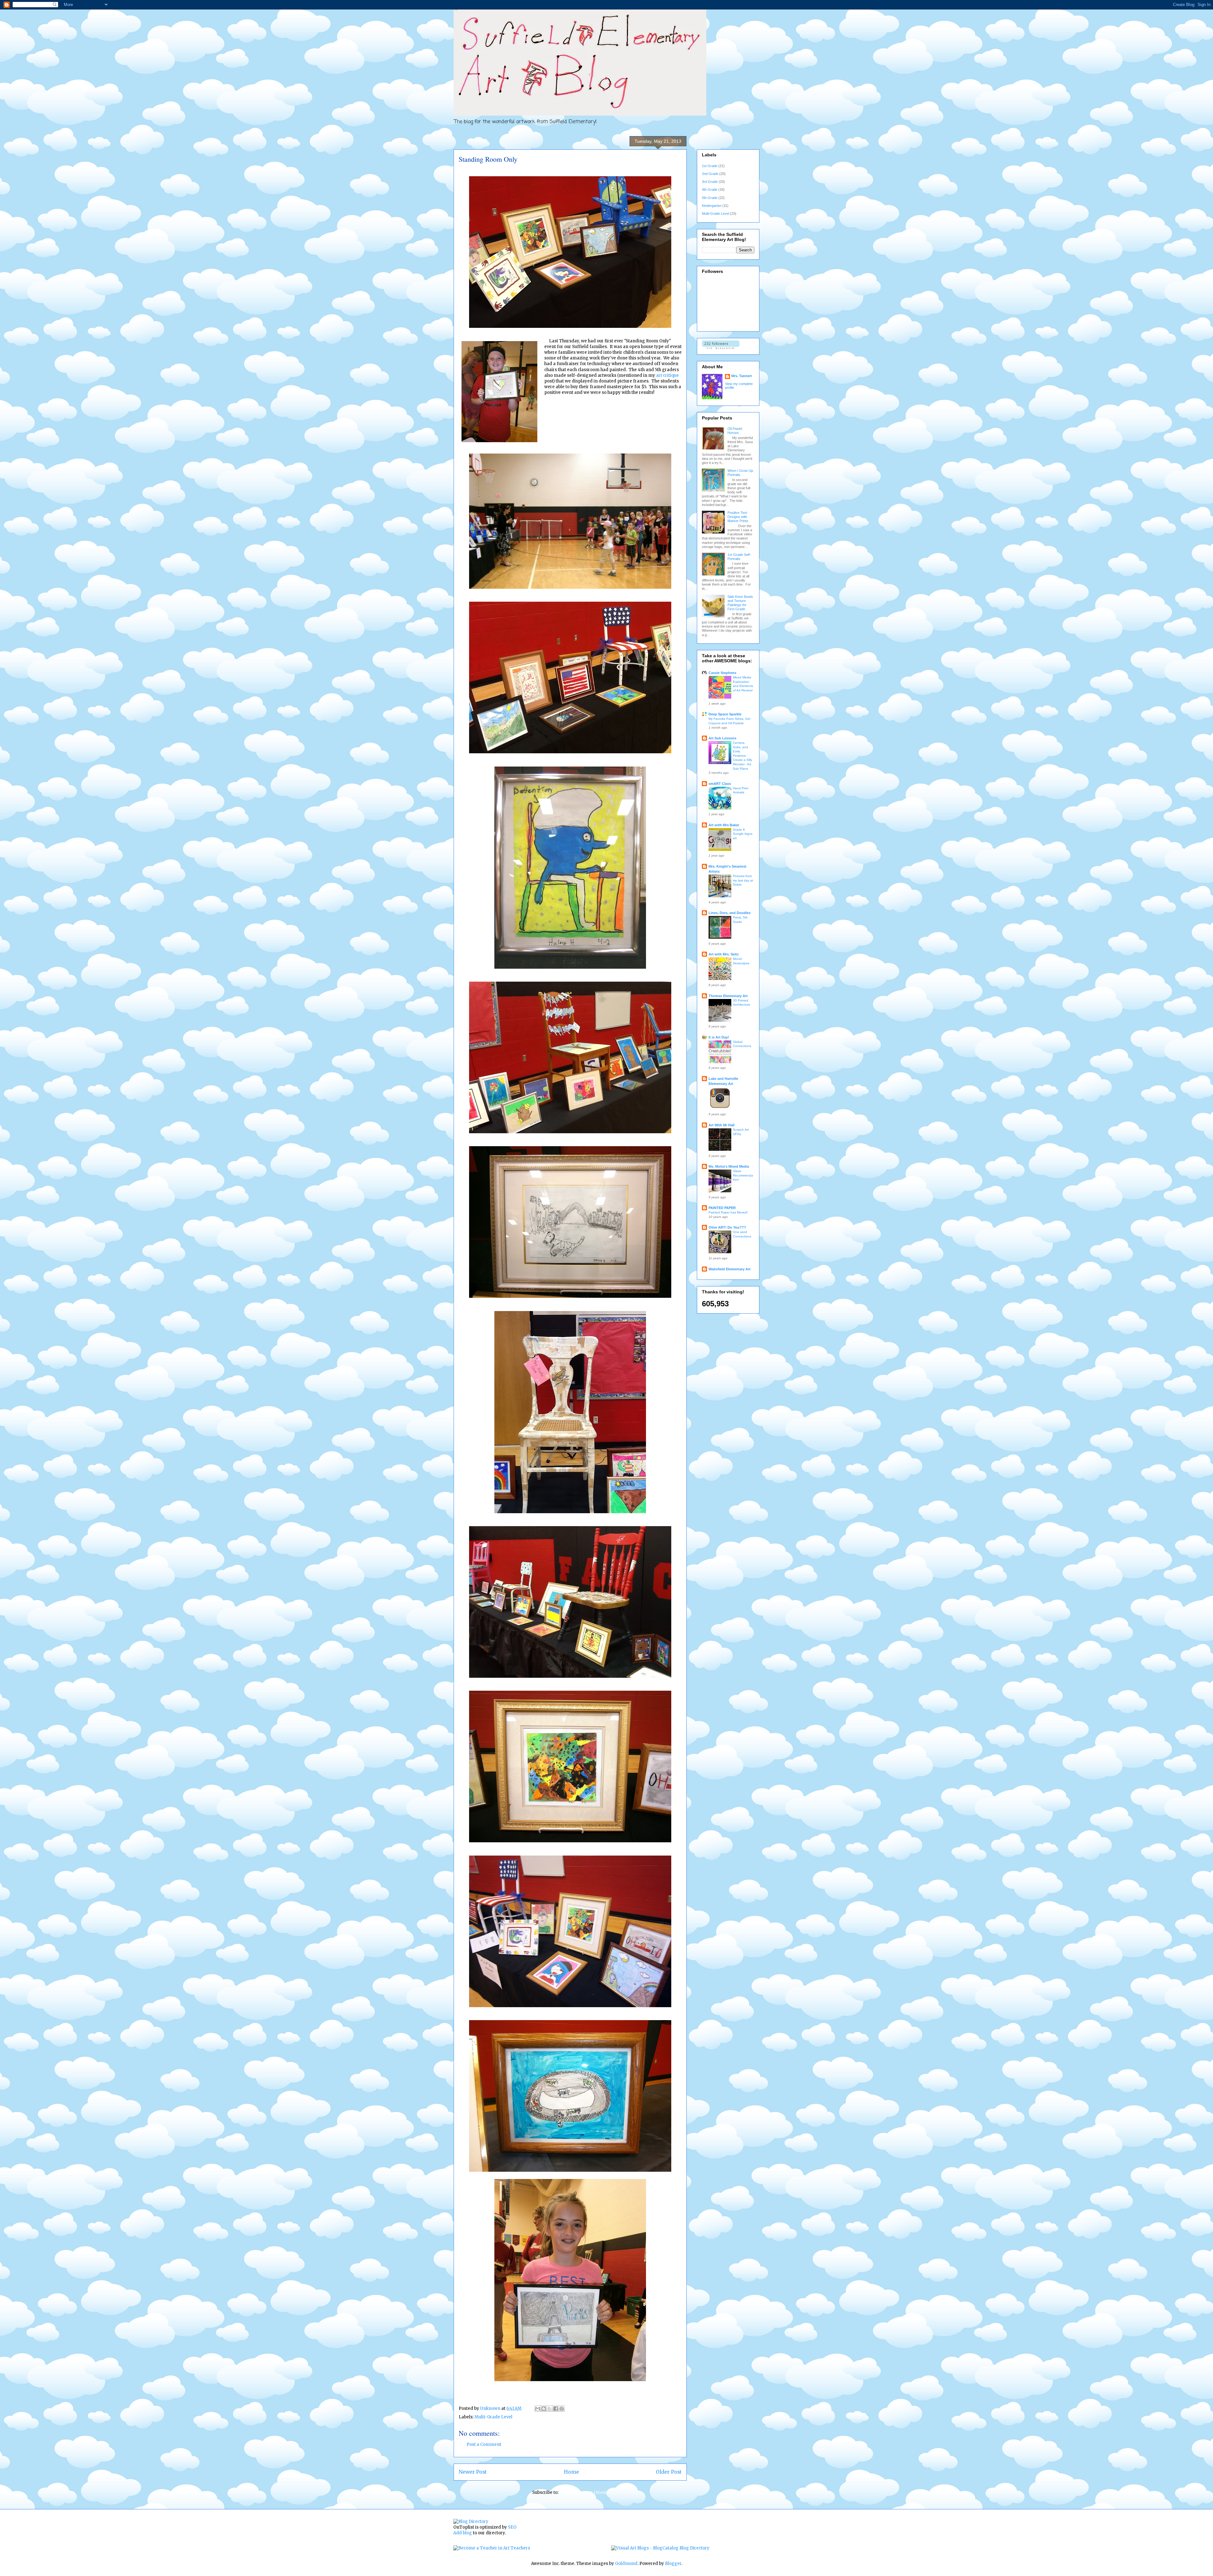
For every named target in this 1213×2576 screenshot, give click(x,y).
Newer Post (473, 2472)
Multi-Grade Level (493, 2417)
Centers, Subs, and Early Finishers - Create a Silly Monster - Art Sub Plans (742, 755)
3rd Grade (710, 182)
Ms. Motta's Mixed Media (729, 1166)
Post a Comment (484, 2444)
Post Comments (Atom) (584, 2492)
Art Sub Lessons (722, 738)
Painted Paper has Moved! (728, 1212)
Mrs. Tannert (742, 376)
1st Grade (710, 166)
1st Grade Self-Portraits (739, 557)
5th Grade (710, 198)
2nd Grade (710, 174)
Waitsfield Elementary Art (730, 1269)
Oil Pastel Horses (735, 431)
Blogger (673, 2564)
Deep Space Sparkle (725, 714)
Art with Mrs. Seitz (724, 954)
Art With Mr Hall (721, 1125)
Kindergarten (712, 206)
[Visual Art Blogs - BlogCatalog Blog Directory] (660, 2548)
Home (571, 2472)
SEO (512, 2527)
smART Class (720, 784)
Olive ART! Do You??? (727, 1227)
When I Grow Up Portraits (740, 473)
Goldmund (626, 2564)
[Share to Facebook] (556, 2409)
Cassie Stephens (722, 673)
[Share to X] (550, 2409)
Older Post (669, 2472)
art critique (667, 375)
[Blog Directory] (471, 2522)
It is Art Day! (719, 1037)
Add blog (463, 2533)
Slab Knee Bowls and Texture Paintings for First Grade (740, 603)
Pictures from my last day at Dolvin (743, 880)
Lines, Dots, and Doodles (730, 913)
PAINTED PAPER (722, 1208)
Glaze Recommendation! (743, 1175)
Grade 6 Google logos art (743, 834)
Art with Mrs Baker (724, 825)
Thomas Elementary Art (728, 996)
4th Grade (710, 190)
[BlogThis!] (544, 2409)
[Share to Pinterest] (562, 2409)
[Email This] (538, 2409)
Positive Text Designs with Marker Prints (738, 517)
